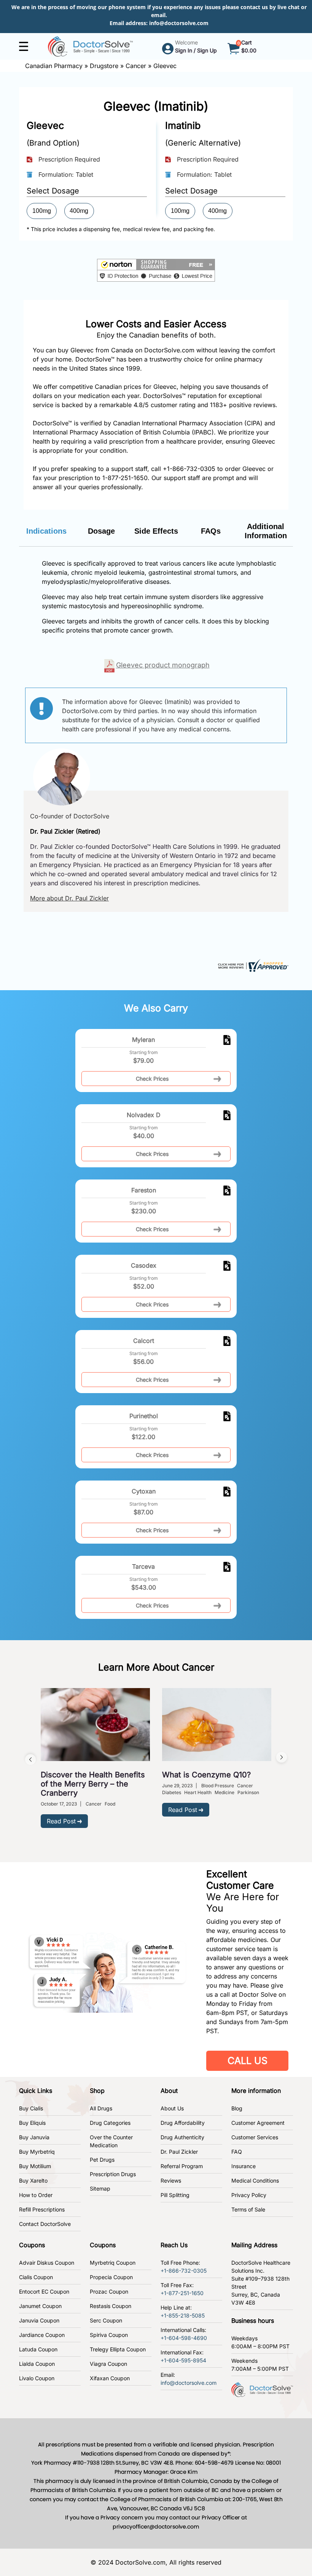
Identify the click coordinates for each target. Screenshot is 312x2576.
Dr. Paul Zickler (179, 2152)
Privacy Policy (249, 2195)
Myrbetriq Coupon (113, 2263)
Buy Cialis (31, 2108)
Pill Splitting (175, 2195)
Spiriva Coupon (109, 2335)
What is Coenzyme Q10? (206, 1775)
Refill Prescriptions (42, 2209)
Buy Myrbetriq (37, 2152)
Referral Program (182, 2166)
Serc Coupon (106, 2320)
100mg (42, 211)
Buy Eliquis (32, 2123)
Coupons (32, 2245)
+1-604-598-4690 (184, 2338)
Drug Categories (110, 2123)
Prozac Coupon (109, 2291)
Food (110, 1804)
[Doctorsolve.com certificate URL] (252, 965)
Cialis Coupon (36, 2277)
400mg (79, 211)
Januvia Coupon (39, 2320)
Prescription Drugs (113, 2174)
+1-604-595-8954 (183, 2360)
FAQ (237, 2152)
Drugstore (104, 66)
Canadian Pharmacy (54, 66)
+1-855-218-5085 (183, 2315)
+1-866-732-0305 (189, 469)
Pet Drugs (102, 2160)
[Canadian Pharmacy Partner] (90, 46)
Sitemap (100, 2188)
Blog (237, 2108)
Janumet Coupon (40, 2306)
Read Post (61, 1821)
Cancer (136, 66)
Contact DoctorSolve (45, 2224)
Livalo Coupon (37, 2378)
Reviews (171, 2180)
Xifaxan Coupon (110, 2378)
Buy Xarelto (33, 2180)
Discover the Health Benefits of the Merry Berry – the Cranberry (93, 1784)
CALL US (248, 2061)
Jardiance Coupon (42, 2335)
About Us (172, 2108)
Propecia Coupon (111, 2277)
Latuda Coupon (38, 2349)
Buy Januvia (34, 2137)
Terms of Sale (248, 2209)
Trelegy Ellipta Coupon (118, 2349)
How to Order (36, 2195)
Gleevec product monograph (163, 665)
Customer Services (255, 2137)
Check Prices (152, 1079)
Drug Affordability (183, 2123)
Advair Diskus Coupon (47, 2263)
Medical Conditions (255, 2180)
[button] (156, 270)
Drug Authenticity (182, 2137)
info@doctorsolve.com (179, 23)
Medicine (224, 1792)
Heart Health (198, 1792)
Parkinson (248, 1792)
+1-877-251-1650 (182, 2293)
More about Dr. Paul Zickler (69, 898)
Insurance (244, 2166)
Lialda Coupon (37, 2364)
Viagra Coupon (108, 2364)
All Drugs (101, 2108)
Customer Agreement (258, 2123)
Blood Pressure (218, 1786)
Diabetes (172, 1792)
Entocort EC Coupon (44, 2291)
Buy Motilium (35, 2166)
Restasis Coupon (111, 2306)
